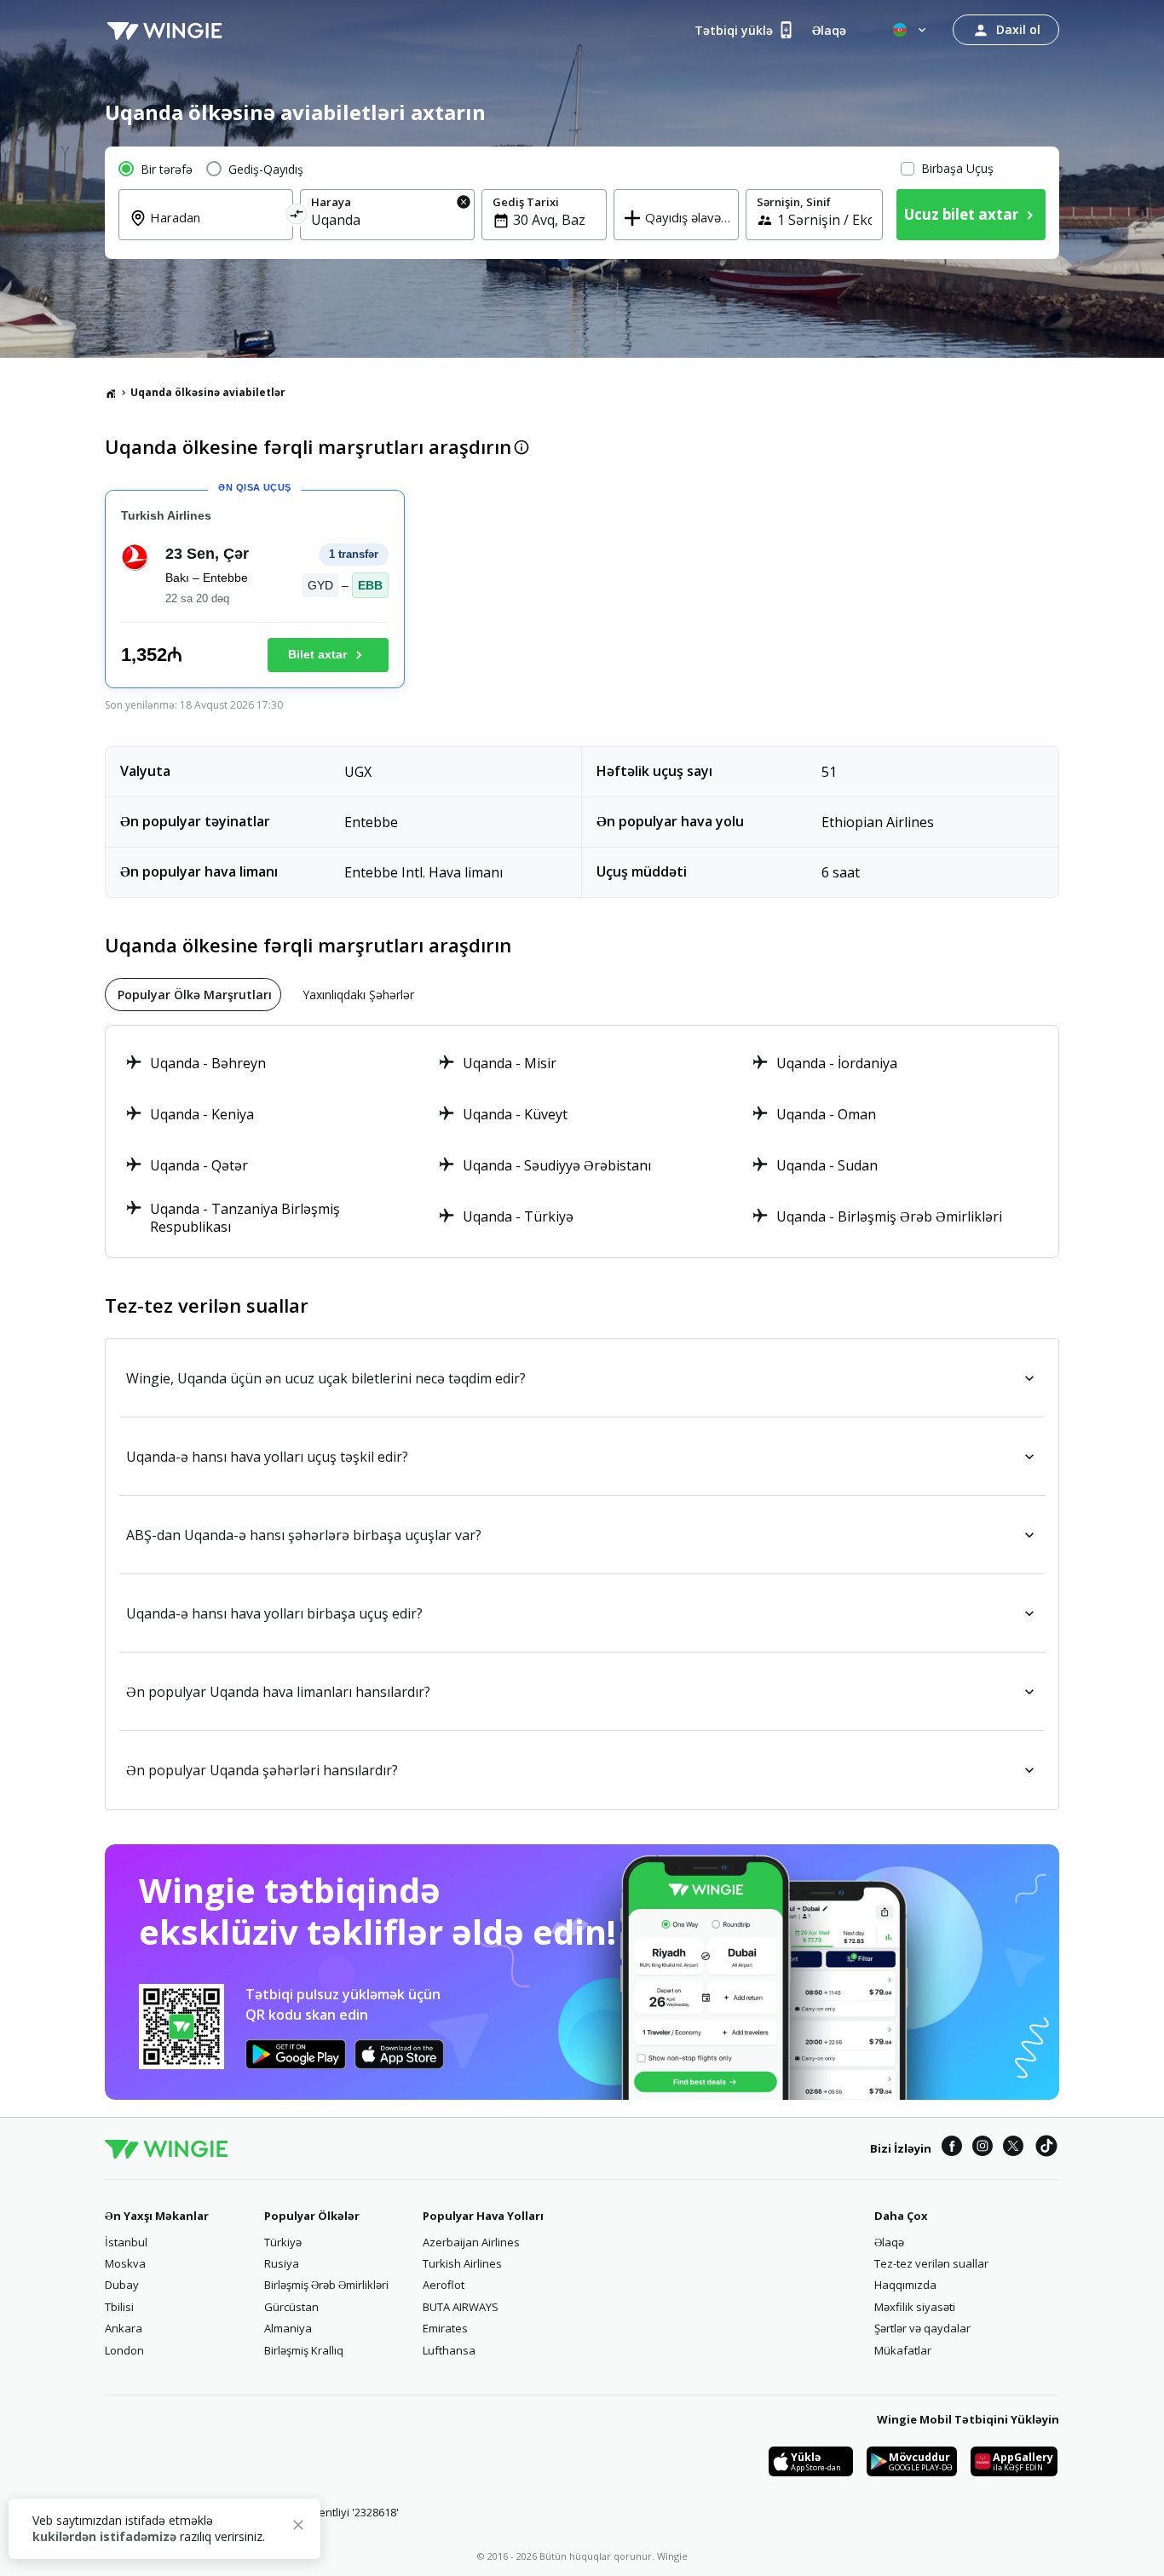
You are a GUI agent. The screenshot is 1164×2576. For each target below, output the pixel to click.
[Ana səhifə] (111, 393)
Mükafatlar (903, 2350)
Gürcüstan (291, 2307)
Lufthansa (449, 2350)
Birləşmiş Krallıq (304, 2350)
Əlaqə (889, 2242)
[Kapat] (298, 2527)
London (124, 2350)
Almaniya (288, 2328)
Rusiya (282, 2263)
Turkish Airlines (462, 2263)
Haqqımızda (905, 2285)
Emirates (445, 2328)
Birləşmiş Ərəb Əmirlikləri (326, 2285)
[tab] (193, 995)
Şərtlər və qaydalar (922, 2328)
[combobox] (216, 229)
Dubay (122, 2285)
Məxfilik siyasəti (915, 2307)
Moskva (125, 2263)
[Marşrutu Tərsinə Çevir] (297, 217)
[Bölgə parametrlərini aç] (911, 30)
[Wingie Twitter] (1013, 2148)
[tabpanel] (582, 1141)
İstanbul (126, 2242)
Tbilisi (119, 2307)
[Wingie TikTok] (1046, 2148)
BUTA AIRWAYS (461, 2307)
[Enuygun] (164, 30)
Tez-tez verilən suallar (931, 2263)
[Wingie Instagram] (982, 2148)
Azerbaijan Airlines (471, 2242)
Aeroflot (444, 2285)
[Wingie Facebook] (952, 2148)
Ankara (124, 2328)
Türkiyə (283, 2242)
